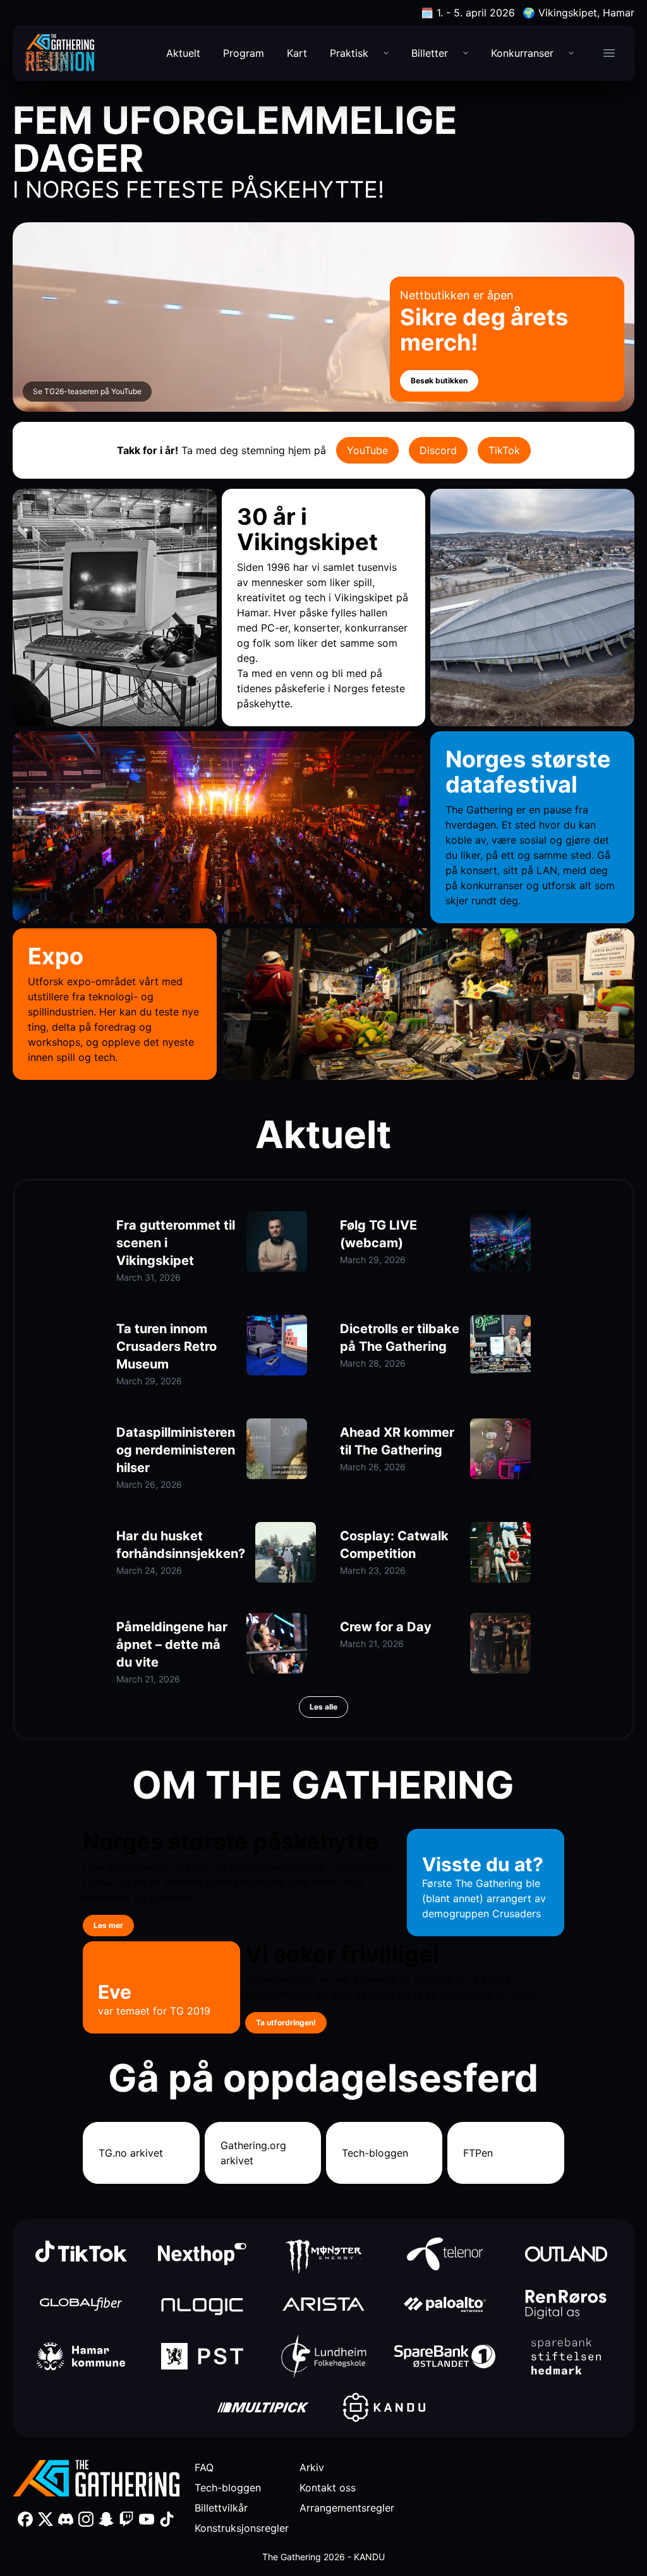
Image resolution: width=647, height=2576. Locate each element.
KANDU (369, 2557)
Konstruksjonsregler (242, 2528)
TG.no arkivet (131, 2153)
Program (244, 53)
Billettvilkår (221, 2508)
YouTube (367, 450)
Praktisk (349, 53)
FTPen (478, 2153)
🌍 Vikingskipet (578, 13)
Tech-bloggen (375, 2153)
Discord (438, 450)
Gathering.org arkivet (253, 2153)
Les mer (108, 1925)
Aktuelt (183, 53)
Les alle (323, 1707)
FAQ (204, 2467)
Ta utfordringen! (286, 2022)
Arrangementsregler (347, 2508)
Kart (297, 53)
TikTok (504, 450)
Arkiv (312, 2467)
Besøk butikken (439, 380)
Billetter (430, 53)
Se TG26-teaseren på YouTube (87, 391)
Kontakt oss (328, 2488)
